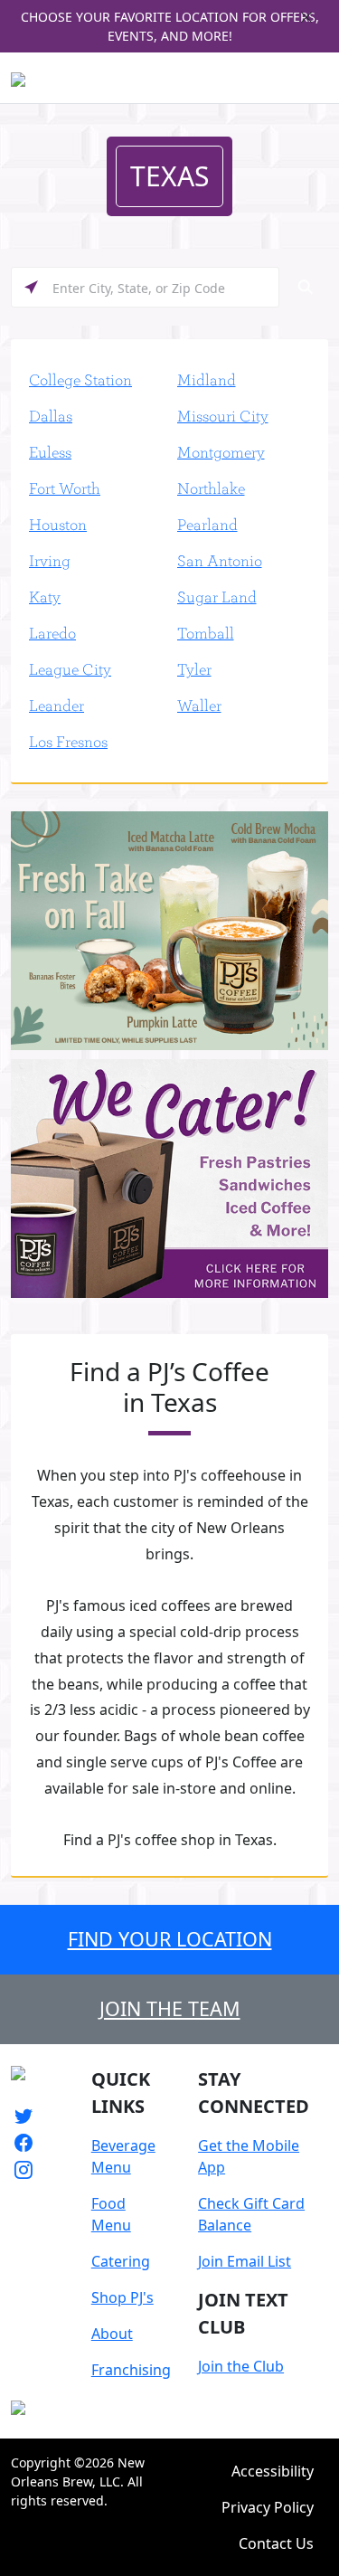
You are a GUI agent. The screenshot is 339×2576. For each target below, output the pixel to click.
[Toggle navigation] (317, 78)
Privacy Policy (268, 2507)
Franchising (131, 2370)
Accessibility (273, 2471)
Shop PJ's (122, 2297)
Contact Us (276, 2543)
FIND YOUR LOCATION (170, 1939)
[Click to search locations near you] (31, 287)
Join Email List (245, 2261)
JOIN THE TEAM (170, 2008)
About (112, 2334)
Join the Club (241, 2366)
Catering (121, 2261)
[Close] (306, 17)
